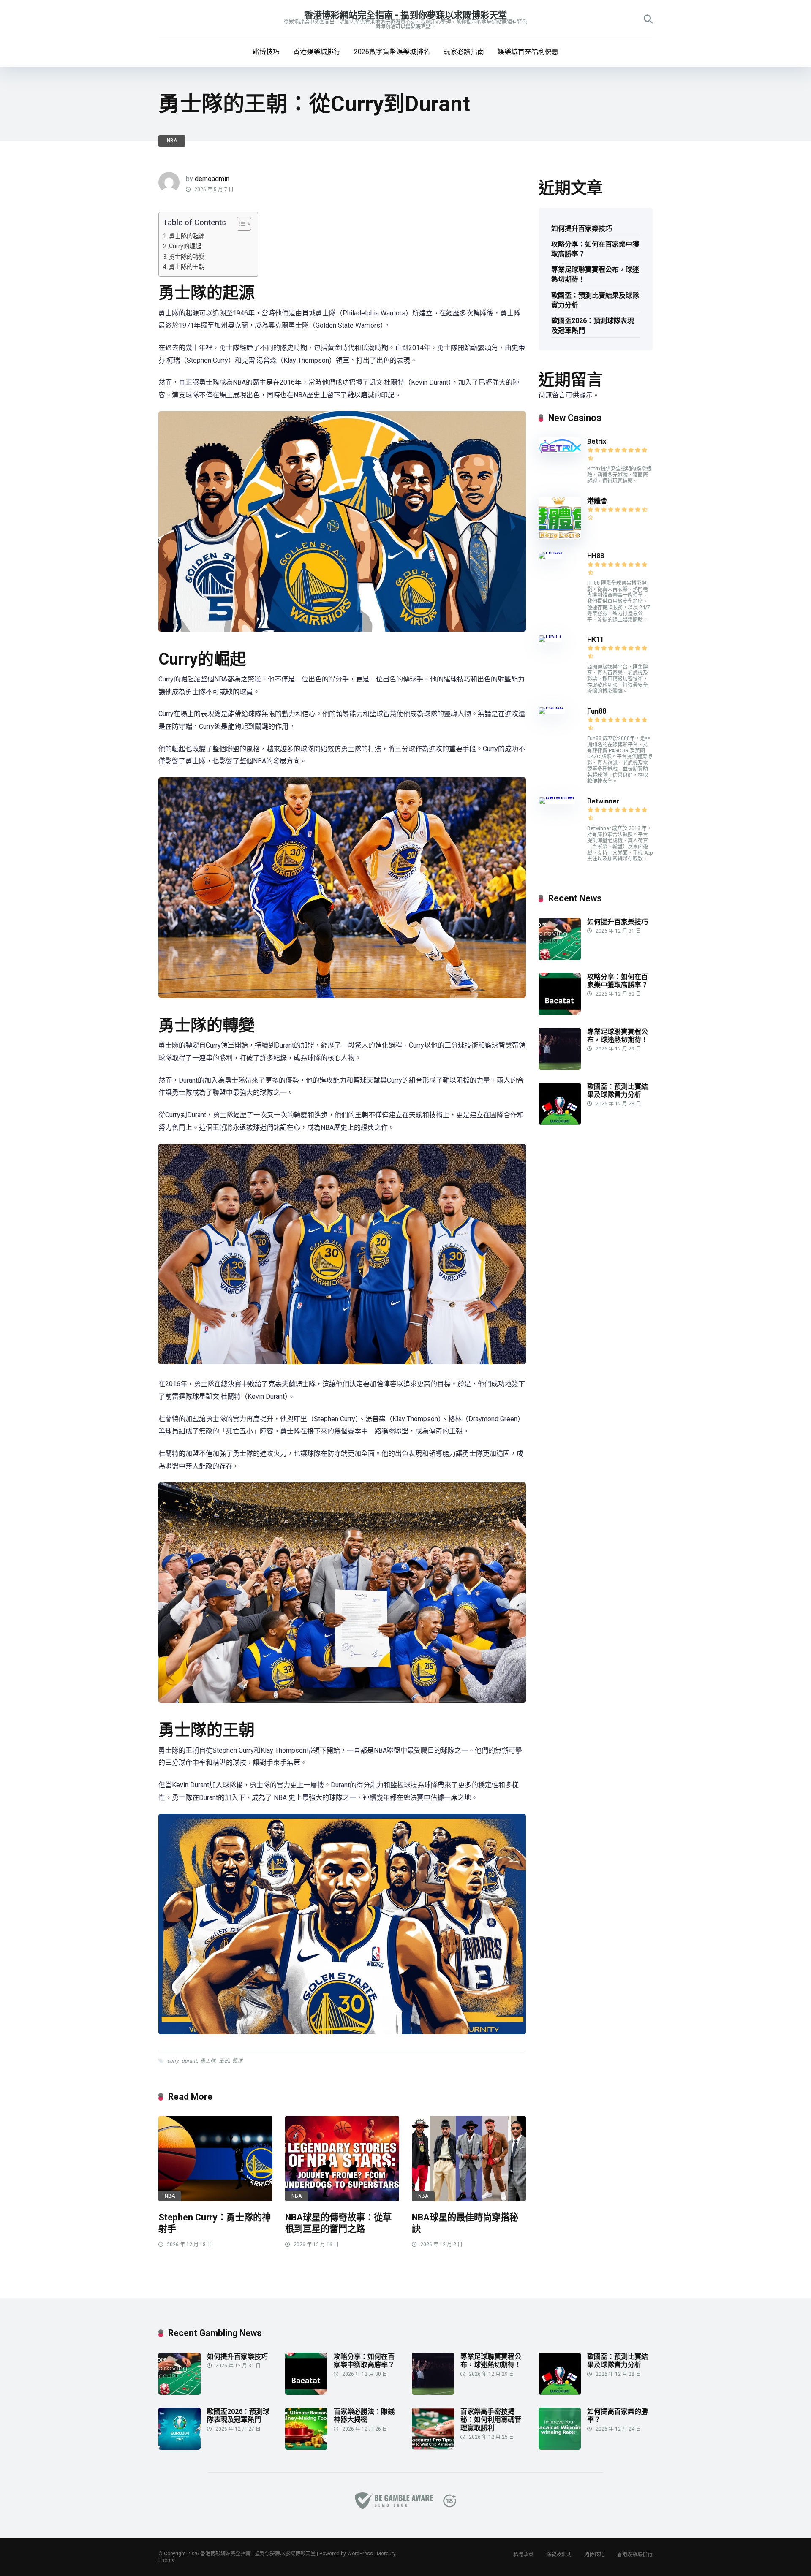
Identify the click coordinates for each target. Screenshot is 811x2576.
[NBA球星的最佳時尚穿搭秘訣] (469, 2159)
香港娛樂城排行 (317, 52)
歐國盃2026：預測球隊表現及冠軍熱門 (593, 326)
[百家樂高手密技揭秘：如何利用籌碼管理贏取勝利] (433, 2447)
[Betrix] (560, 451)
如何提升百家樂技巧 (582, 229)
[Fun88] (552, 707)
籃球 (237, 2061)
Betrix (597, 441)
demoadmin (212, 179)
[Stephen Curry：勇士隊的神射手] (215, 2159)
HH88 (596, 556)
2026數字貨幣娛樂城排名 (392, 52)
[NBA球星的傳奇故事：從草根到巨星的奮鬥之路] (342, 2159)
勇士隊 (208, 2061)
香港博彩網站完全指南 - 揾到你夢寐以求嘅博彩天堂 (405, 15)
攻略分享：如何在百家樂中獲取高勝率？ (595, 249)
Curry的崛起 (185, 246)
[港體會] (560, 537)
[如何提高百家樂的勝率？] (560, 2447)
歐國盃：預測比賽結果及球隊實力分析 (595, 300)
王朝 (224, 2061)
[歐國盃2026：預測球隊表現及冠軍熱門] (180, 2447)
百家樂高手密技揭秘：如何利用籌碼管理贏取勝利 (491, 2420)
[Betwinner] (557, 797)
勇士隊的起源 (187, 236)
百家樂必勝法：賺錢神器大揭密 (364, 2416)
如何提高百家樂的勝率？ (618, 2416)
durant (189, 2061)
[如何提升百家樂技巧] (560, 958)
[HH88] (550, 552)
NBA (172, 141)
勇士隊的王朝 (187, 267)
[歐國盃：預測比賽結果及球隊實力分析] (560, 1122)
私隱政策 (523, 2554)
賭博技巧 (266, 52)
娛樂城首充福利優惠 (528, 52)
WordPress (360, 2554)
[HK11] (550, 635)
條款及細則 (559, 2554)
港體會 (597, 501)
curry (173, 2061)
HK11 (595, 639)
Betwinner (603, 801)
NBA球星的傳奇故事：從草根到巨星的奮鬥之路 (338, 2223)
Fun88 (597, 711)
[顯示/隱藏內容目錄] (240, 224)
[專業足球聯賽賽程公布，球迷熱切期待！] (560, 1068)
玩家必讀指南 (464, 52)
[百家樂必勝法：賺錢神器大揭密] (306, 2447)
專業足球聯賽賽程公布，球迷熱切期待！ (595, 274)
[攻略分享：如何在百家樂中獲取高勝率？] (560, 1013)
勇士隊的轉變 (187, 257)
